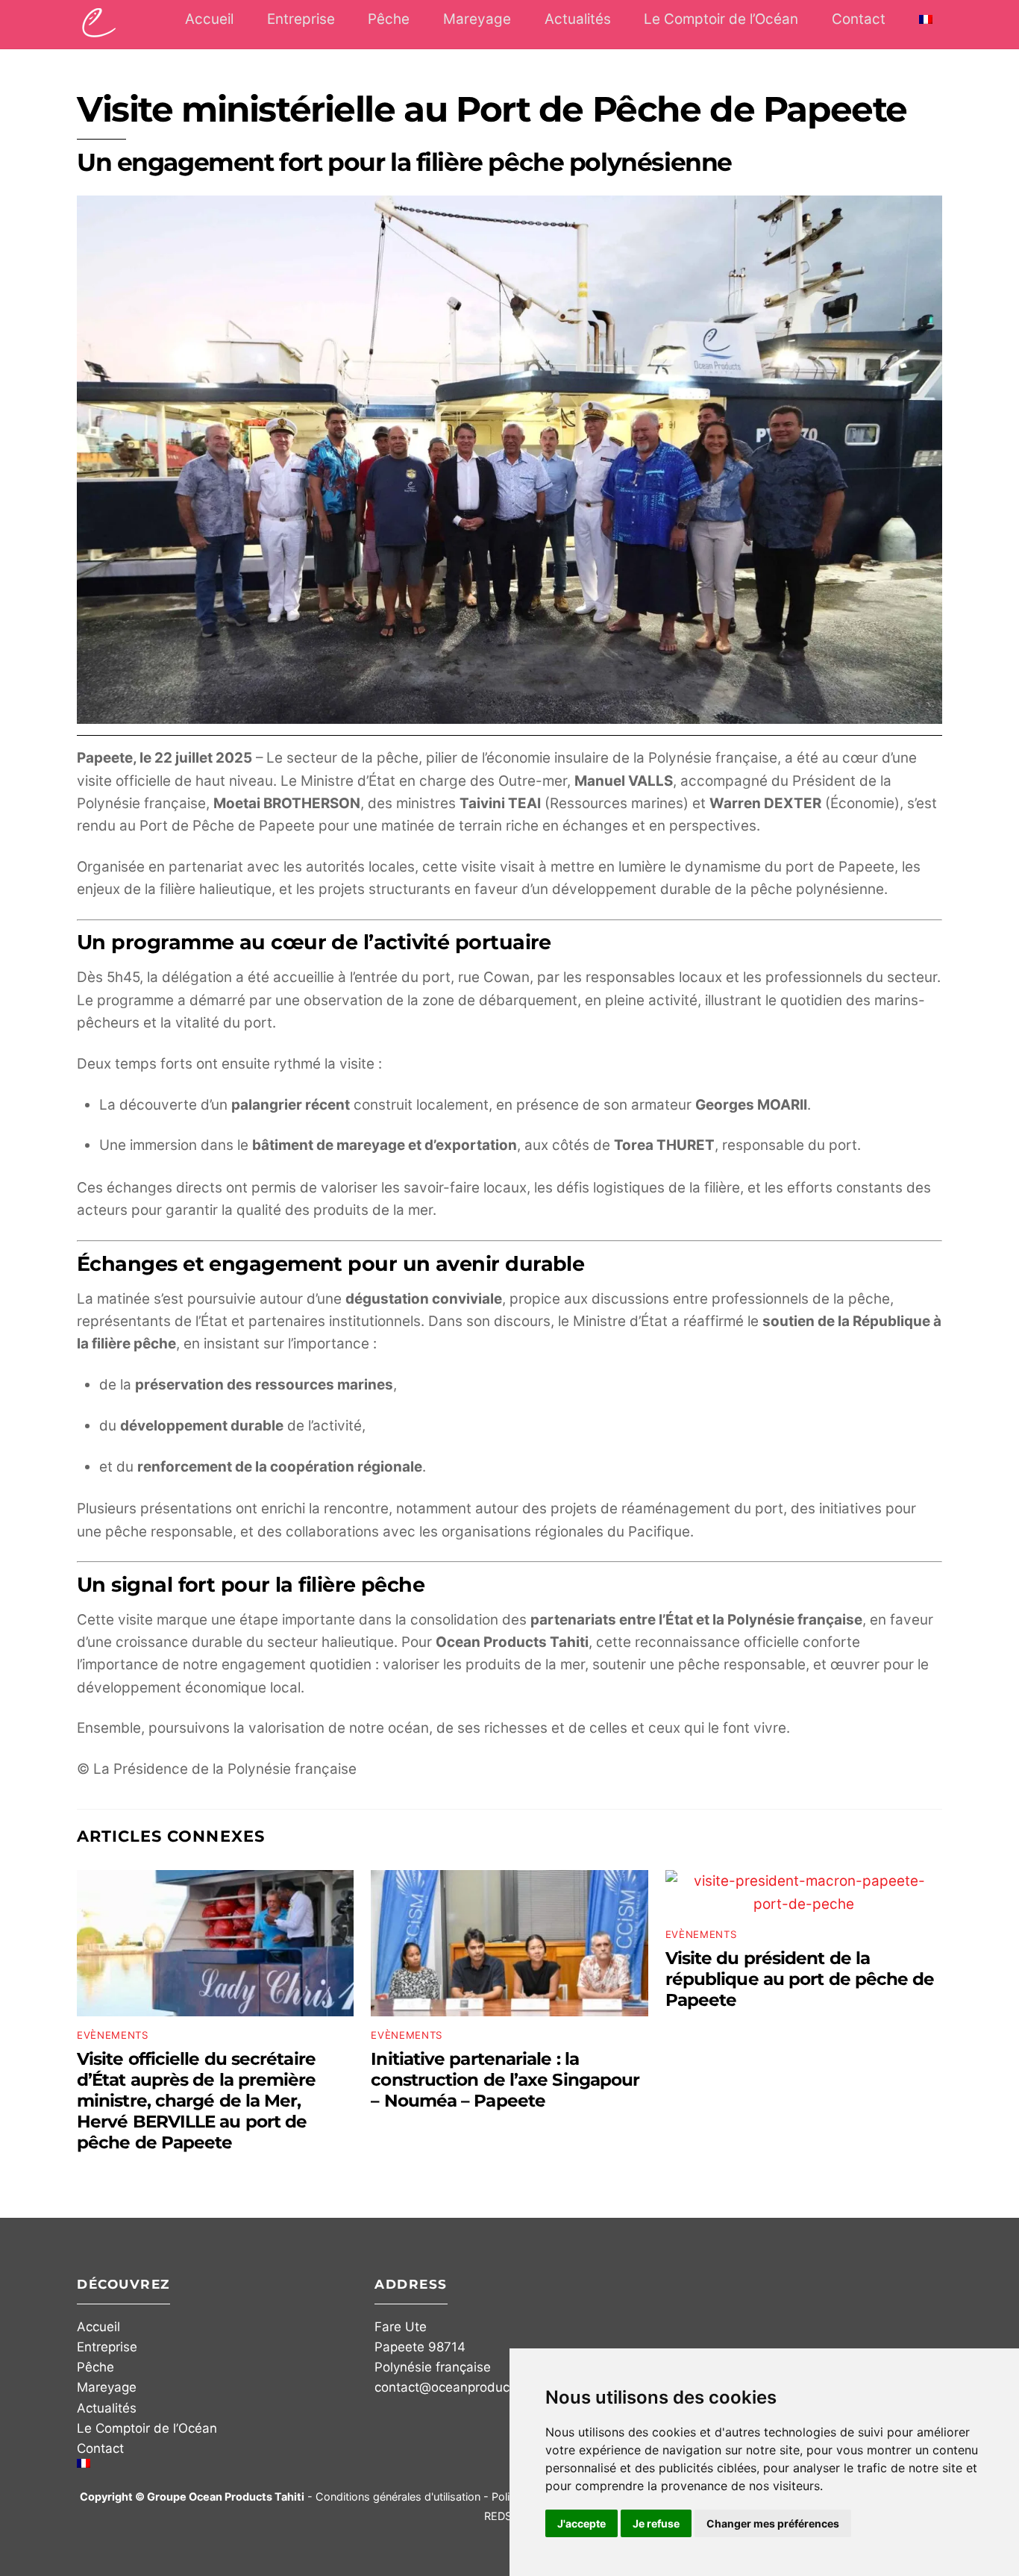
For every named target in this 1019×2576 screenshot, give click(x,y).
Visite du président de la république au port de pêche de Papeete (800, 1979)
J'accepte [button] (581, 2523)
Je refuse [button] (656, 2523)
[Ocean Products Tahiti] (99, 29)
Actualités (578, 19)
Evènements (113, 2035)
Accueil (209, 19)
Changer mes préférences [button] (773, 2523)
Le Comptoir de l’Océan (721, 19)
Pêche (389, 19)
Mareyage (477, 19)
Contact (859, 19)
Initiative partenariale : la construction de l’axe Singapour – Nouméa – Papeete (505, 2080)
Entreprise (301, 19)
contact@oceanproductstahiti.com (477, 2387)
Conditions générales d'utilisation (398, 2497)
